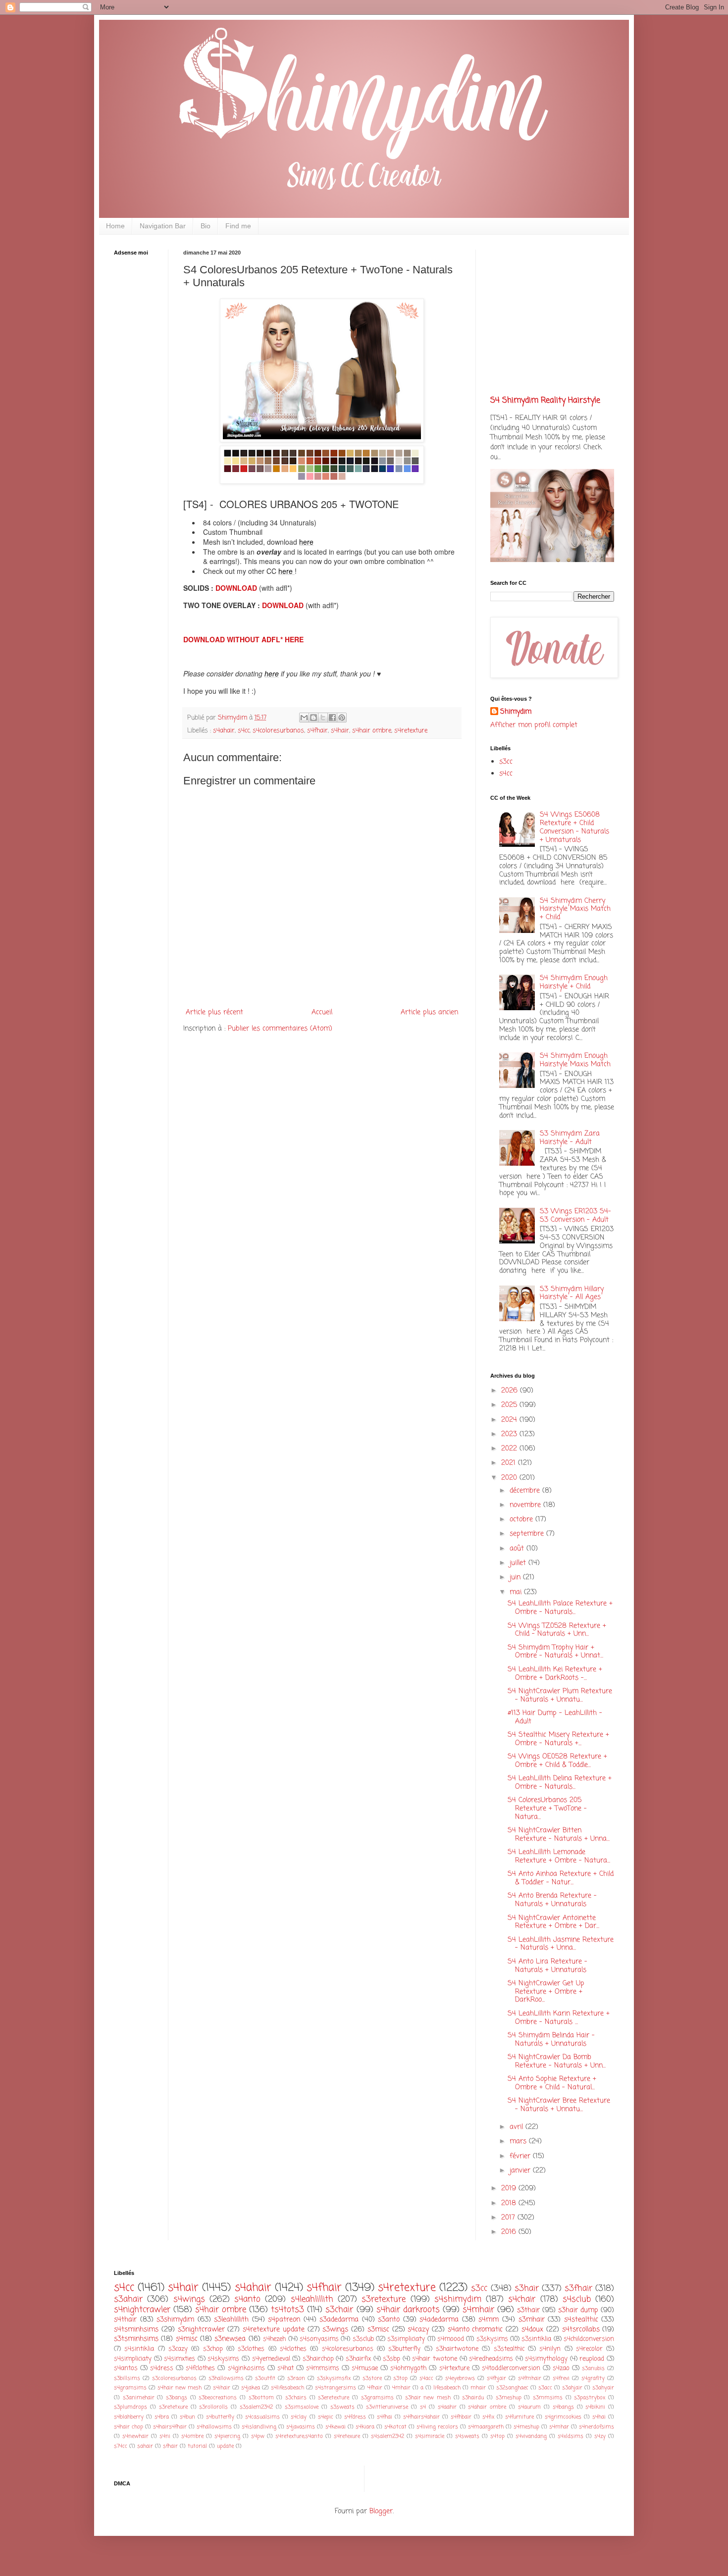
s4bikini (595, 2407)
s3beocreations (218, 2397)
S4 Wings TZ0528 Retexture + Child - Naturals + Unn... (557, 1630)
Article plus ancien (429, 1012)
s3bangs (177, 2397)
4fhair (375, 2388)
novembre (526, 1505)
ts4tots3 (287, 2310)
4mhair (401, 2388)
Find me (238, 226)
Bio (206, 226)
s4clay (299, 2417)
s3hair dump (578, 2310)
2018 (510, 2203)
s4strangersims (336, 2388)
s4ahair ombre (487, 2407)
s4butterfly (220, 2417)
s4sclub (577, 2299)
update (225, 2446)
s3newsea (230, 2339)
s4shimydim (458, 2299)
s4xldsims (571, 2436)
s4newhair (135, 2436)
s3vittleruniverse (387, 2407)
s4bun (187, 2417)
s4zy (600, 2436)
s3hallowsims (226, 2378)
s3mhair (532, 2320)
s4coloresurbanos (278, 731)
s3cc (506, 762)
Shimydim (516, 712)
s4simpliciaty (133, 2359)
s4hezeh (274, 2339)
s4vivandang (531, 2436)
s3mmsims (548, 2397)
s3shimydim (175, 2320)
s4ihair (222, 2388)
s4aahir (447, 2407)
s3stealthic (509, 2349)
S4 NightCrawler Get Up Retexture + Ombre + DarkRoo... (546, 1992)
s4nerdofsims (597, 2427)
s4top (497, 2436)
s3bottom (261, 2397)
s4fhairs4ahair (421, 2417)
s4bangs (563, 2407)
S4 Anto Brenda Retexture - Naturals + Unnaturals (552, 1900)
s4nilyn (550, 2349)
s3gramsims (377, 2397)
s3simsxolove (302, 2407)
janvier (521, 2171)
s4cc (244, 731)
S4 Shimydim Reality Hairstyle (545, 400)
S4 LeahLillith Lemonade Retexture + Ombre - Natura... (559, 1856)
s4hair (340, 731)
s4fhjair (496, 2378)
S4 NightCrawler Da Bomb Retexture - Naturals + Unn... (557, 2061)
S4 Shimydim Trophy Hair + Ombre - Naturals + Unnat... (555, 1652)
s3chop (213, 2349)
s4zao (561, 2368)
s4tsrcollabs (581, 2330)
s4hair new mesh (180, 2388)
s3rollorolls (213, 2407)
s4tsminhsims (136, 2330)
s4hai (599, 2417)
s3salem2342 (256, 2407)
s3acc (545, 2388)
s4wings (189, 2299)
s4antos (126, 2368)
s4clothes (293, 2349)
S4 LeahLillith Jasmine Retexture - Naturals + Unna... (561, 1944)
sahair (145, 2446)
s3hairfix (358, 2359)
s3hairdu (473, 2397)
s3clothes (251, 2349)
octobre (522, 1520)
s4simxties (180, 2359)
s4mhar (559, 2427)
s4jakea (251, 2388)
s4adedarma (439, 2320)
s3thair (528, 2310)
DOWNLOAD (237, 588)
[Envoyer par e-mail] (304, 718)
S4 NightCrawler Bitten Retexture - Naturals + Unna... (559, 1835)
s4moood (451, 2339)
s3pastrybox (590, 2397)
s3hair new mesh (428, 2397)
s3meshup (509, 2397)
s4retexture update (274, 2330)
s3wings (335, 2330)
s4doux (532, 2330)
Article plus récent (214, 1012)
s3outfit (265, 2378)
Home (115, 226)
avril (518, 2127)
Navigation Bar (163, 226)
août (518, 1549)
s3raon (296, 2378)
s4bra (162, 2417)
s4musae (365, 2368)
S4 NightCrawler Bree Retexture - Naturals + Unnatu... (559, 2105)
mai (517, 1592)
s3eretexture (334, 2397)
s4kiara (365, 2427)
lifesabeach (447, 2388)
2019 (510, 2189)
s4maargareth (486, 2427)
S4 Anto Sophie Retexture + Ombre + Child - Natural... (552, 2083)
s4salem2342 (388, 2436)
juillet (519, 1563)
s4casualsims (262, 2417)
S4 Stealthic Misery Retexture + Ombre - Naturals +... (558, 1739)
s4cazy (418, 2330)
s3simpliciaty (406, 2339)
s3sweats (342, 2407)
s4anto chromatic (475, 2330)
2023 (510, 1434)
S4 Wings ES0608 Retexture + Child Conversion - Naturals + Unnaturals (574, 827)
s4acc (426, 2378)
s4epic (326, 2417)
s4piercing (227, 2436)
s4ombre (192, 2436)
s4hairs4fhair (170, 2427)
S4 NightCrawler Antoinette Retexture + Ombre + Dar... (553, 1922)
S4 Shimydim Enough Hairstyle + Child (574, 982)
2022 (510, 1449)
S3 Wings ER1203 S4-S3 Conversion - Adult (575, 1216)
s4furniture (520, 2417)
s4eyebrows (460, 2378)
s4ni (165, 2436)
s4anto (247, 2299)
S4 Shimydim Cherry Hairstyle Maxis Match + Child (575, 909)
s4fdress (355, 2417)
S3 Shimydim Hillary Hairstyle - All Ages (572, 1293)
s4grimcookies (563, 2417)
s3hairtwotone (457, 2349)
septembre (528, 1534)
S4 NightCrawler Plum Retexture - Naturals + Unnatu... (560, 1696)
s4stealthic (581, 2320)
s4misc (187, 2339)
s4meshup (526, 2427)
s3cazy (178, 2349)
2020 (510, 1478)
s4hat (286, 2368)
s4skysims (223, 2359)
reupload (592, 2359)
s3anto (389, 2320)
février (521, 2156)
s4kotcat (395, 2427)
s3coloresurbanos (174, 2378)
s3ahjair (572, 2388)
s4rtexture (454, 2368)
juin (516, 1577)
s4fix (488, 2417)
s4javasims (301, 2427)
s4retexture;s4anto (299, 2436)
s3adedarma (339, 2320)
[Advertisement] (144, 419)
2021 (510, 1463)
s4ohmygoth (408, 2368)
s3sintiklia (536, 2339)
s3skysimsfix (334, 2378)
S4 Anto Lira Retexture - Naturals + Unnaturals (547, 1966)
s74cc (121, 2446)
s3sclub (363, 2339)
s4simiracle (430, 2436)
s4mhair (478, 2310)
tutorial (197, 2446)
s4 (423, 2407)
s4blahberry (129, 2417)
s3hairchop (318, 2359)
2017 (509, 2218)
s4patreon (284, 2320)
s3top (400, 2378)
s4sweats (467, 2436)
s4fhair (317, 731)
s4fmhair (530, 2378)
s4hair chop (129, 2427)
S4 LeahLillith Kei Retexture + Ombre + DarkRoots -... (555, 1674)
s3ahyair (603, 2388)
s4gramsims (130, 2388)
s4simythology (546, 2359)
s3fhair (578, 2289)
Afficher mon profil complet (534, 725)
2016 (510, 2232)
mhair (478, 2388)
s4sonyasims (319, 2339)
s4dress (162, 2368)
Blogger (381, 2511)
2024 (510, 1420)
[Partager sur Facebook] (332, 718)
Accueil (322, 1012)
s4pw (258, 2436)
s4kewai (336, 2427)
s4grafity (593, 2378)
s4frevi (561, 2378)
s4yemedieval (271, 2359)
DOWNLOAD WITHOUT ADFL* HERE (243, 639)
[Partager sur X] (323, 718)
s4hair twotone (435, 2359)
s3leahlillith (231, 2320)
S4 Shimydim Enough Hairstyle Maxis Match (575, 1060)
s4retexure (347, 2436)
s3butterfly (404, 2349)
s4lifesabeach (287, 2388)
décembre (526, 1491)
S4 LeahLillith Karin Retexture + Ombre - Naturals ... (559, 2018)
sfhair (170, 2446)
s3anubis (593, 2368)
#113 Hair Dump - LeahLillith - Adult (555, 1717)
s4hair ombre (372, 731)
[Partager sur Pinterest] (342, 718)
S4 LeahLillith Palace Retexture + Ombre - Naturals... (560, 1608)
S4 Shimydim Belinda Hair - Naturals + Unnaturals (551, 2040)
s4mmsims (323, 2368)
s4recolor (589, 2349)
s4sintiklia (139, 2349)
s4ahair (224, 731)
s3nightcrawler (201, 2330)
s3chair (339, 2310)
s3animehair (139, 2397)
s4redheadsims (491, 2359)
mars (519, 2141)
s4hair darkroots (408, 2310)
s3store (372, 2378)
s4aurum (529, 2407)
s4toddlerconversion (511, 2368)
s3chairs (296, 2397)
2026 (511, 1391)
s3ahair (128, 2299)
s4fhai (385, 2417)
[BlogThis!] (313, 718)
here (306, 542)
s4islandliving (259, 2427)
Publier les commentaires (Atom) (280, 1029)
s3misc (378, 2330)
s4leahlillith (312, 2299)
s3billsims (127, 2378)
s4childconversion (589, 2339)
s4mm (489, 2320)
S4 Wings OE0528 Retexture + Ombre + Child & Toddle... (557, 1761)
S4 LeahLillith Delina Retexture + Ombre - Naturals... (560, 1783)
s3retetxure (173, 2407)
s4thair (125, 2320)
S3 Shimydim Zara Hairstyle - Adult (570, 1138)
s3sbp (391, 2359)
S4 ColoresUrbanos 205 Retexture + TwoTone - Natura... (547, 1809)
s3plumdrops (130, 2407)
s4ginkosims (246, 2368)
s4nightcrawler (142, 2310)
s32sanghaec (512, 2388)
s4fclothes (200, 2368)
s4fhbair (461, 2417)
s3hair (527, 2289)
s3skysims (492, 2339)
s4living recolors (437, 2427)
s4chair (522, 2299)
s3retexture (384, 2299)
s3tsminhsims (136, 2339)
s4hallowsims (214, 2427)
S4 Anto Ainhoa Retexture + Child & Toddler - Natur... (561, 1878)
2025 (510, 1405)
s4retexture (411, 731)
